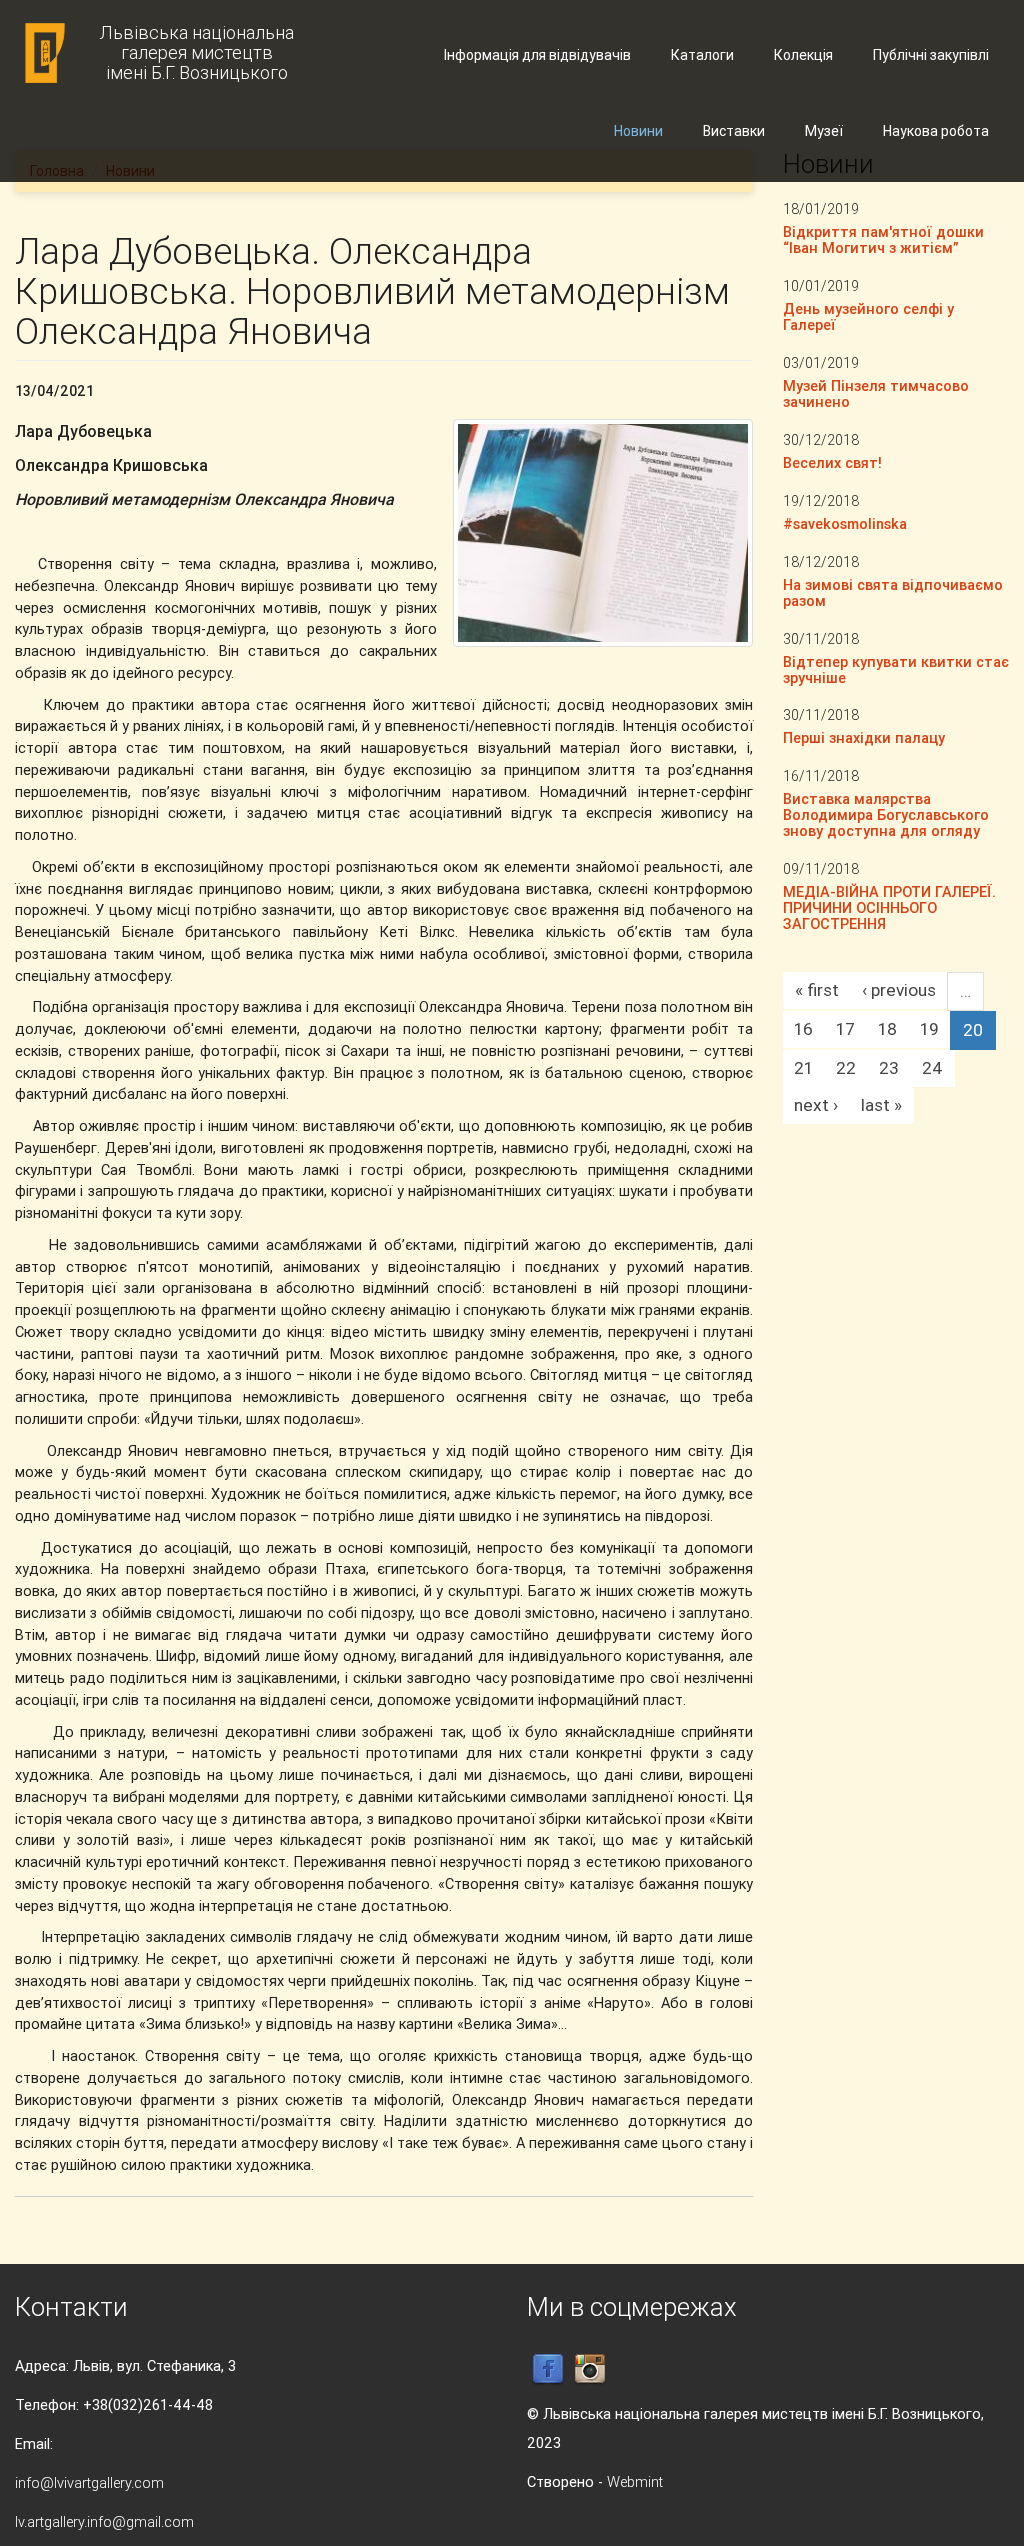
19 (929, 1029)
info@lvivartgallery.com (89, 2482)
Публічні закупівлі (931, 55)
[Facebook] (548, 2368)
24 (932, 1068)
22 (846, 1068)
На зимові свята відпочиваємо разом (893, 592)
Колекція (803, 55)
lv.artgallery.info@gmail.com (104, 2521)
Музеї (824, 131)
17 (845, 1029)
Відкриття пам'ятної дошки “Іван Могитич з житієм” (883, 239)
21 (803, 1068)
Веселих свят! (832, 462)
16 (803, 1029)
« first (817, 990)
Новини (638, 131)
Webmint (635, 2481)
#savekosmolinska (845, 523)
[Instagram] (590, 2368)
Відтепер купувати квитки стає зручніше (896, 669)
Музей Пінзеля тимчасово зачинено (876, 393)
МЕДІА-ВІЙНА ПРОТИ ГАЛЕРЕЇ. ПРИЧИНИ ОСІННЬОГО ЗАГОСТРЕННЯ (889, 907)
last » (881, 1105)
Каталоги (702, 55)
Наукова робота (936, 131)
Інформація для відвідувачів (537, 55)
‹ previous (899, 990)
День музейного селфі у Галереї (868, 316)
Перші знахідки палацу (864, 737)
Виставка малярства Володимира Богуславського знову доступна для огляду (886, 814)
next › (816, 1105)
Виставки (734, 131)
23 (889, 1068)
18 (887, 1029)
